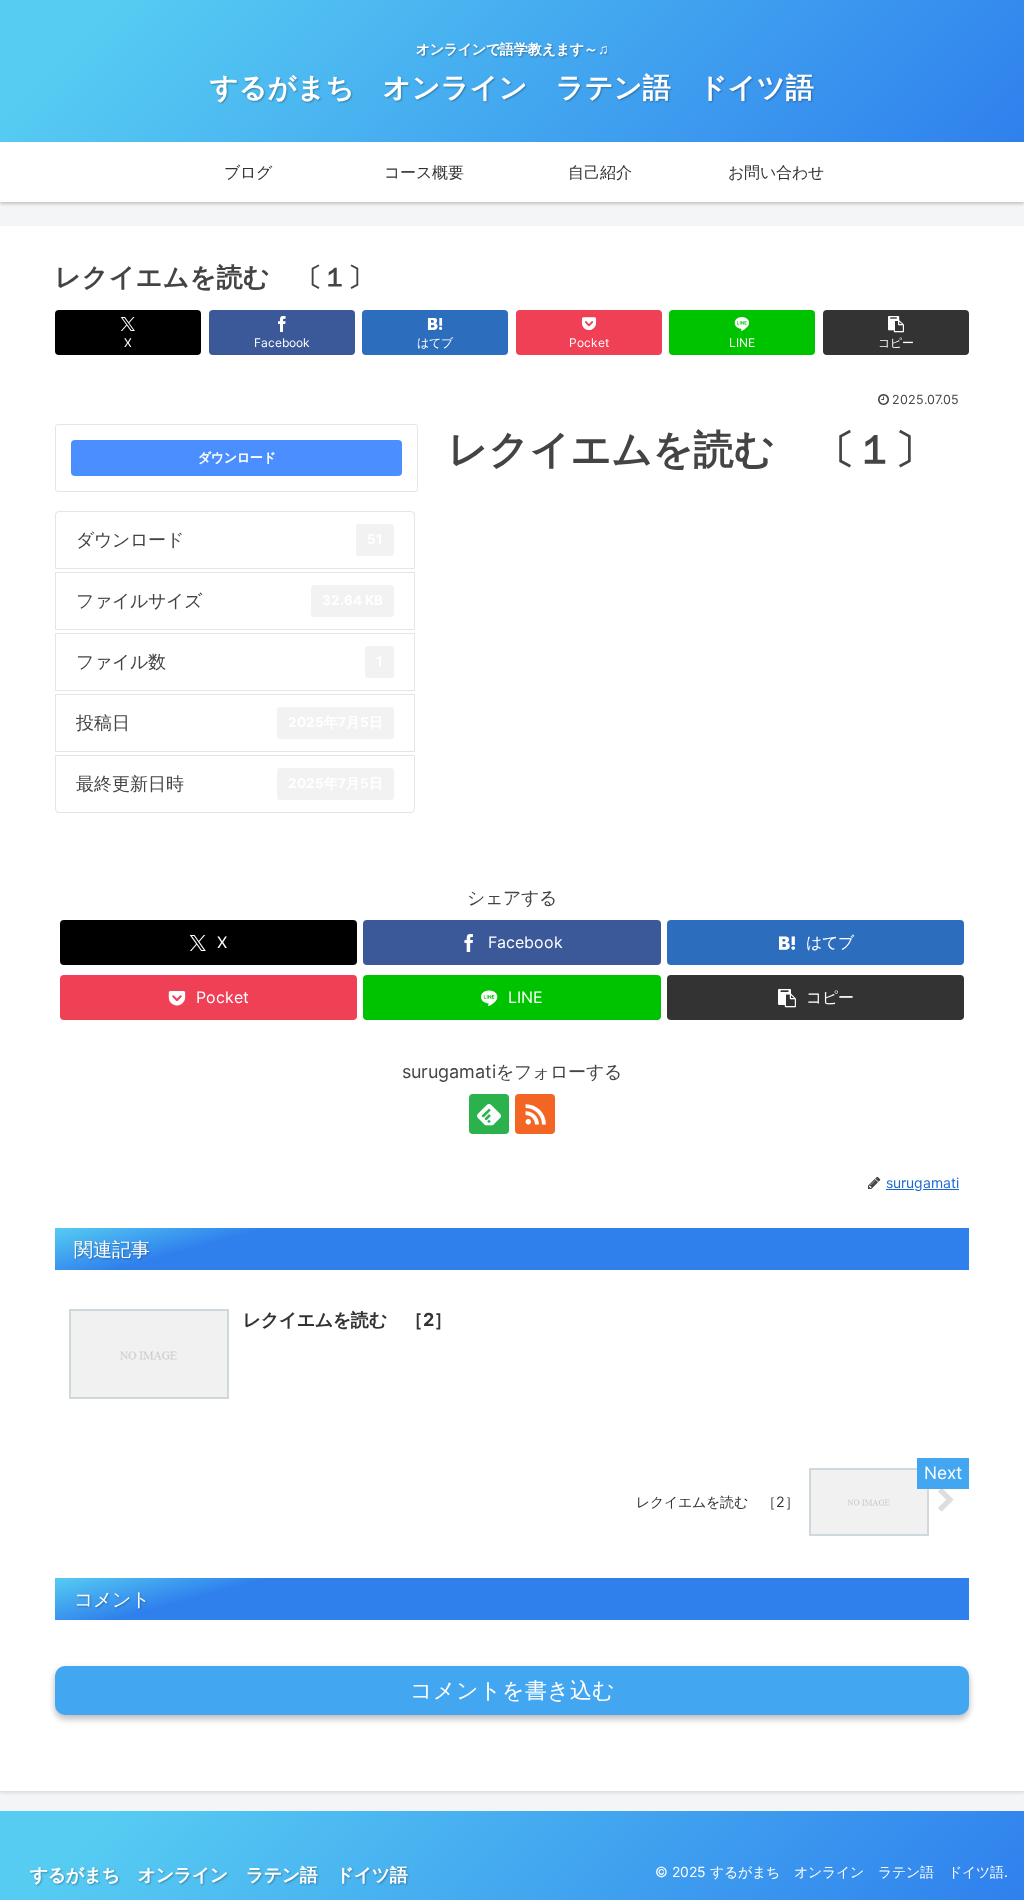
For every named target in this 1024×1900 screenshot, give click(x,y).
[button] (896, 332)
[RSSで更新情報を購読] (535, 1114)
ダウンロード (237, 457)
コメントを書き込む (512, 1690)
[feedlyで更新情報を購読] (489, 1114)
